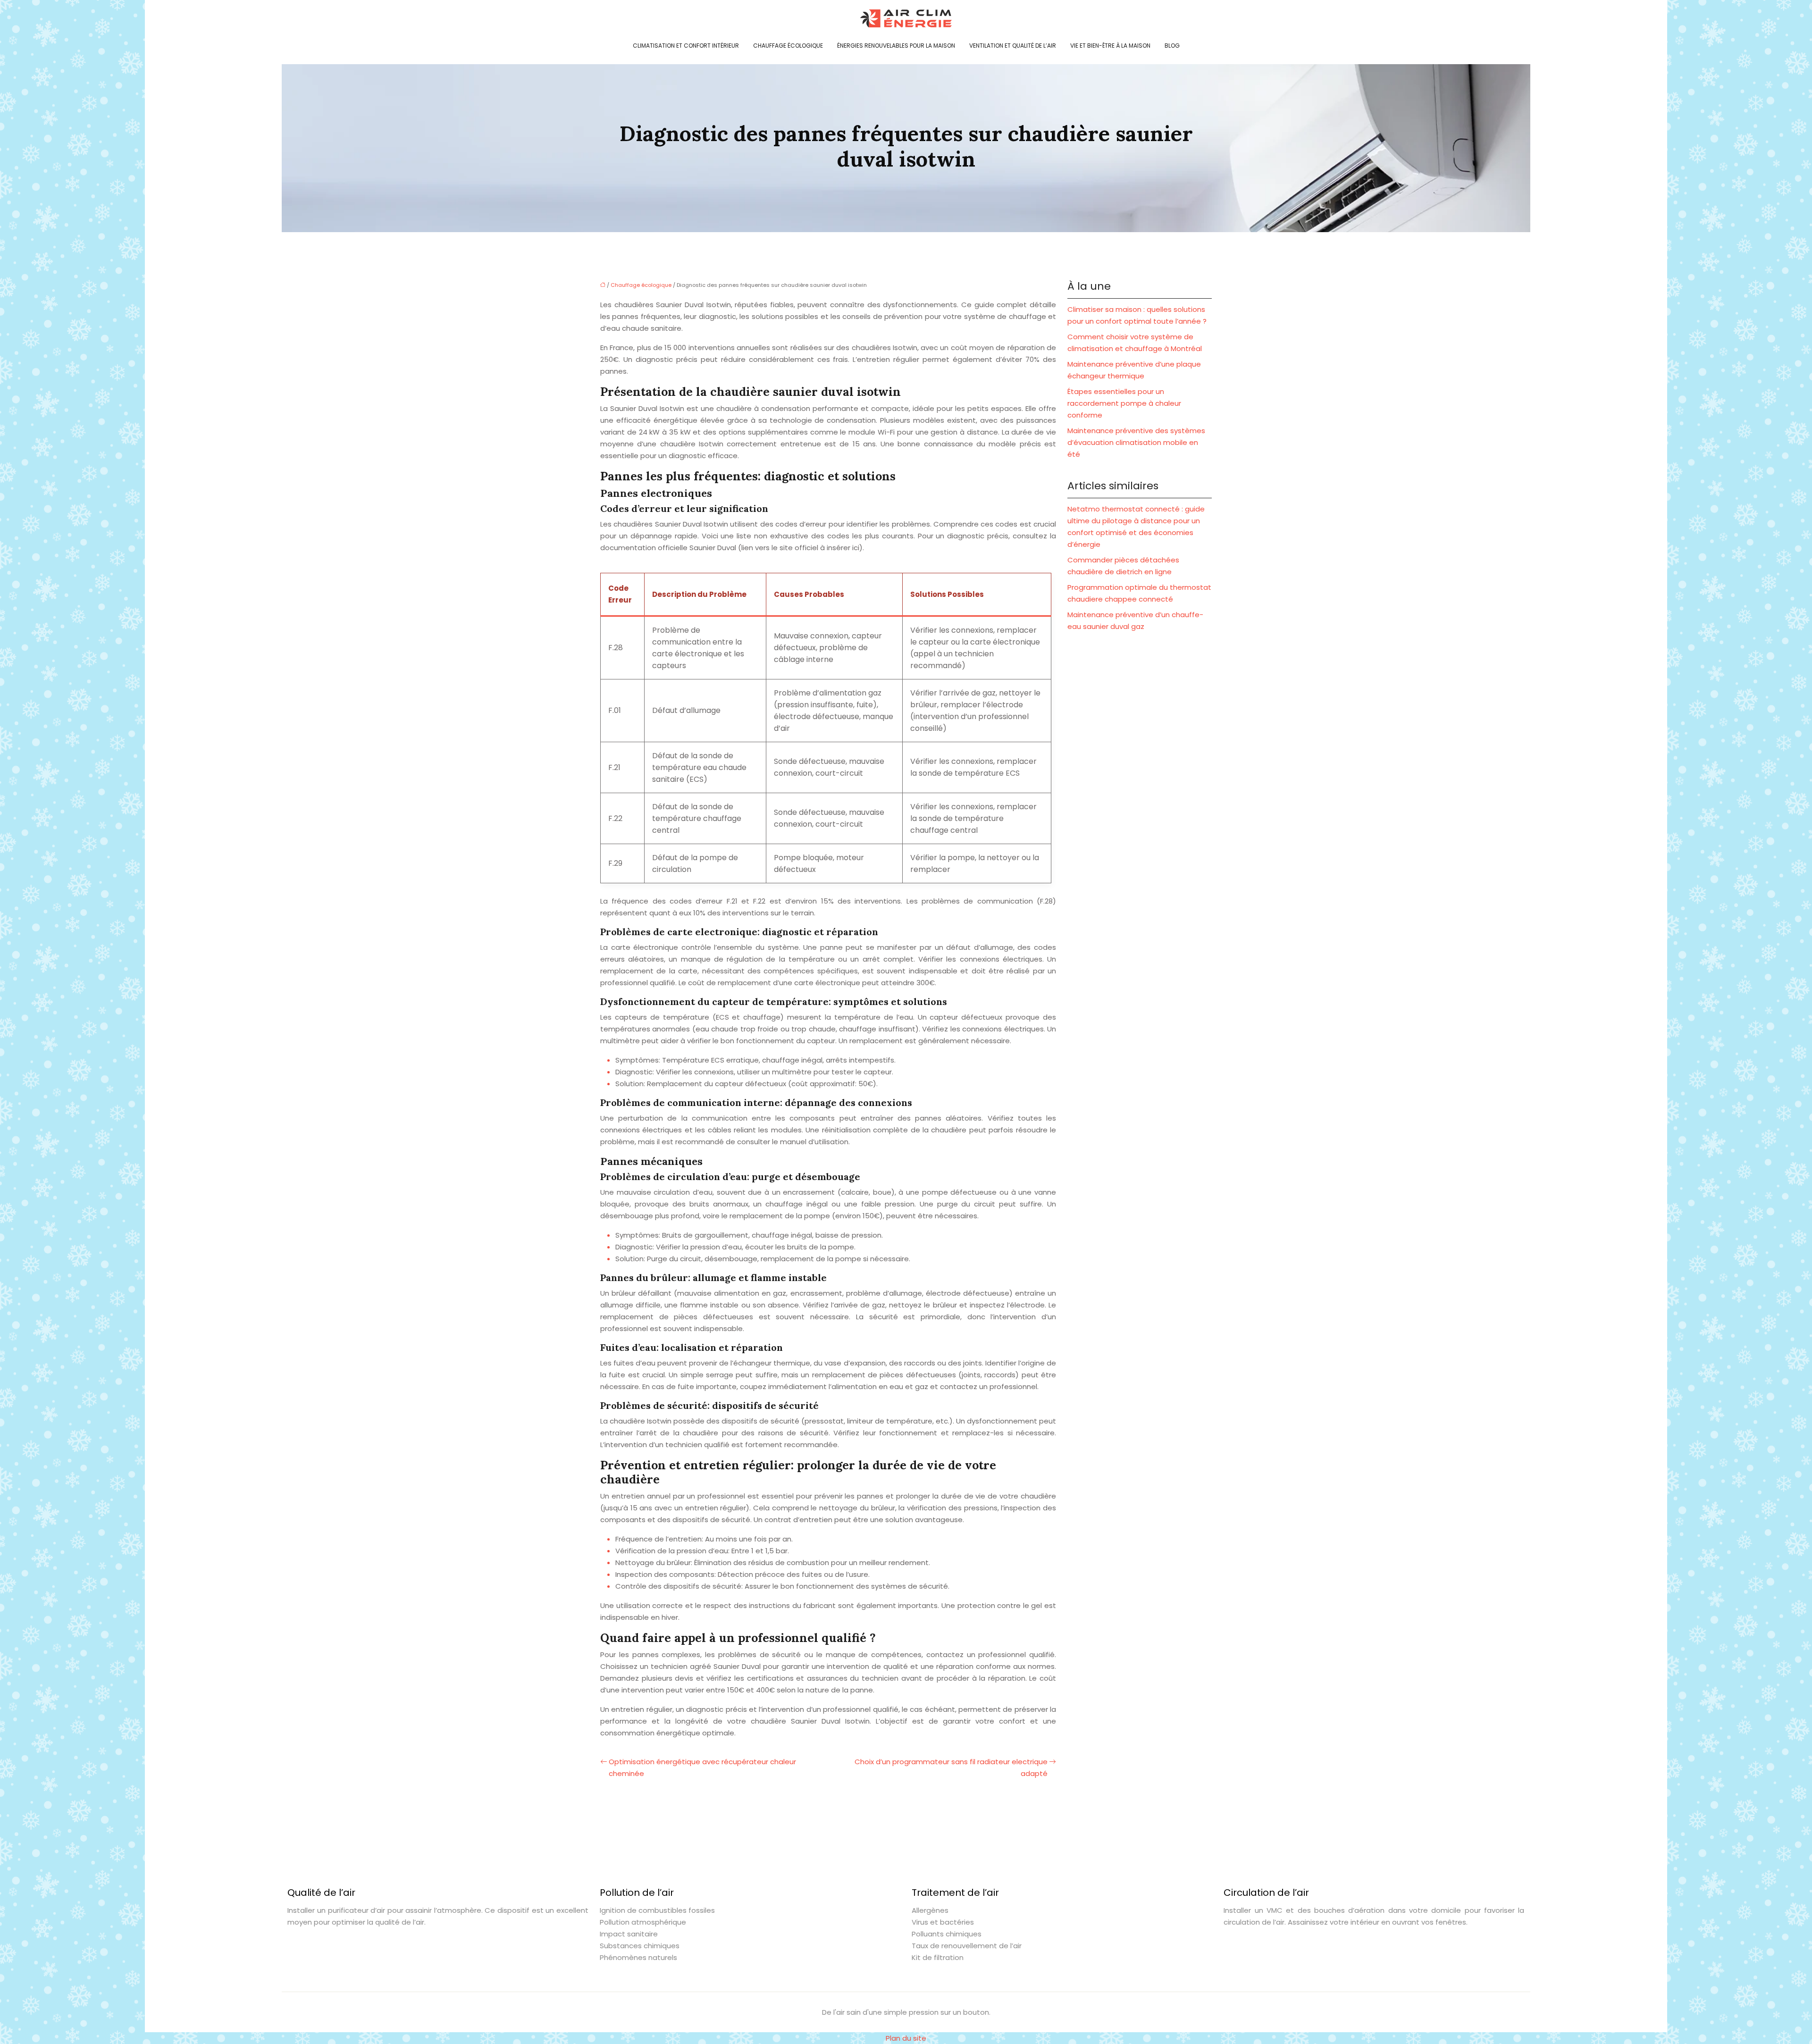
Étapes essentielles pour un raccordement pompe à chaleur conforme (1124, 403)
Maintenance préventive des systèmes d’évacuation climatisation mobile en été (1136, 442)
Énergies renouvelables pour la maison (896, 46)
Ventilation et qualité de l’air (1013, 46)
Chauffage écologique (788, 46)
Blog (1172, 46)
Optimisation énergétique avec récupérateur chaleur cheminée (702, 1768)
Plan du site (906, 2038)
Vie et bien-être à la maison (1110, 46)
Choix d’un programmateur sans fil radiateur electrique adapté (951, 1768)
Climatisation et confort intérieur (686, 46)
